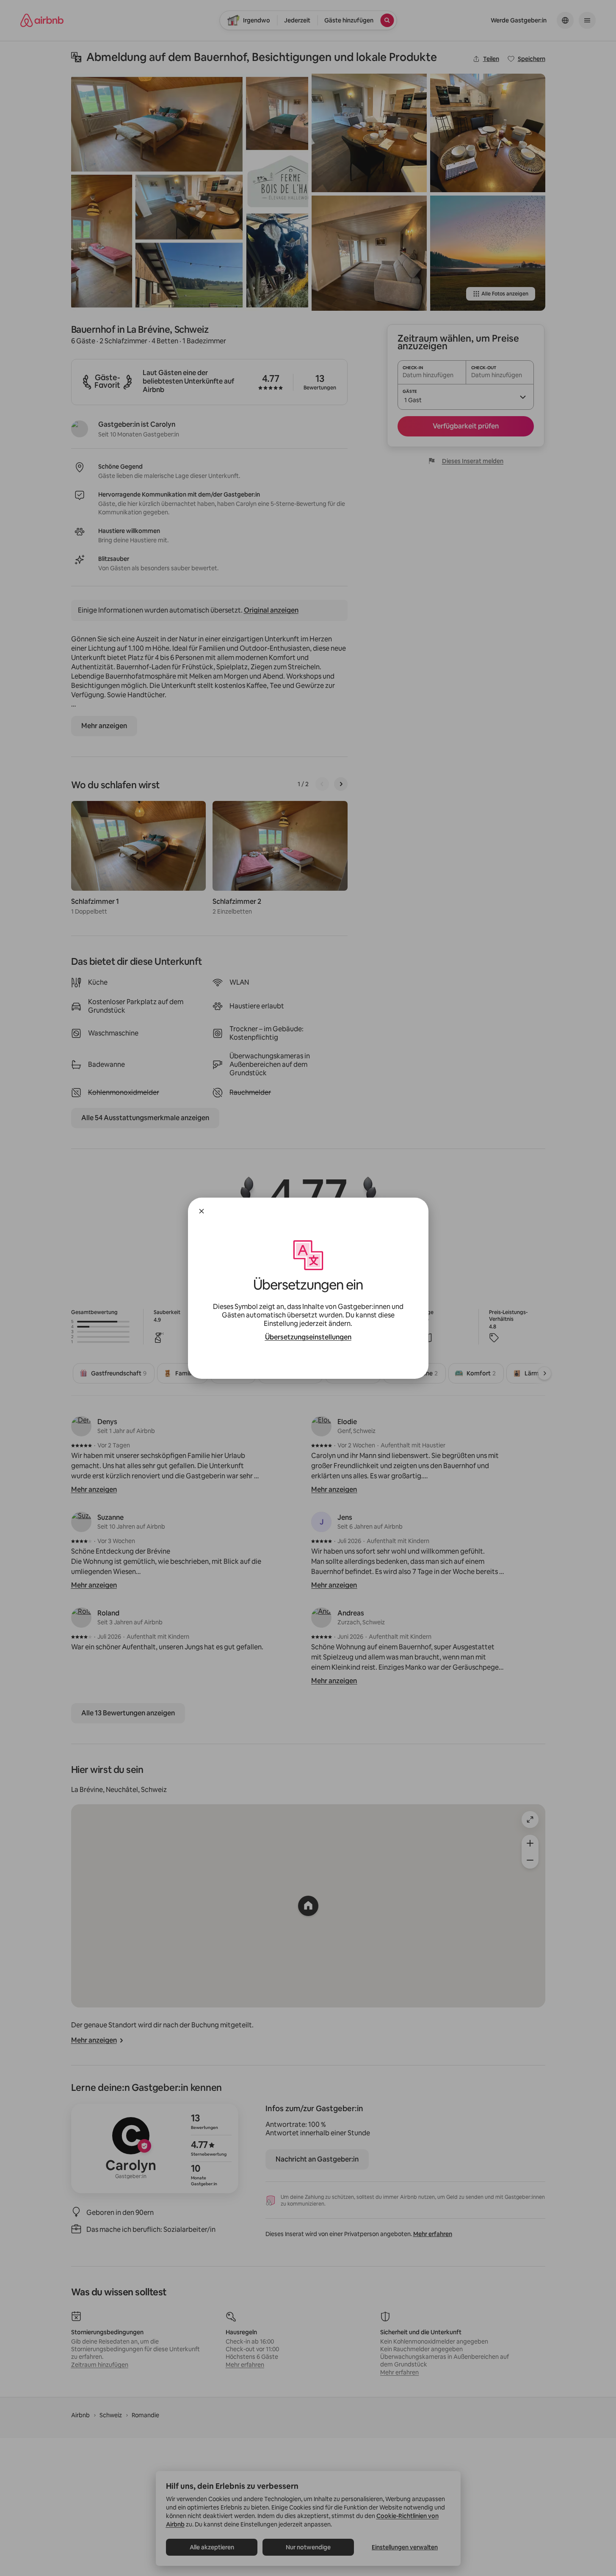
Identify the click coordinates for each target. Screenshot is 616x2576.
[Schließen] (202, 1211)
